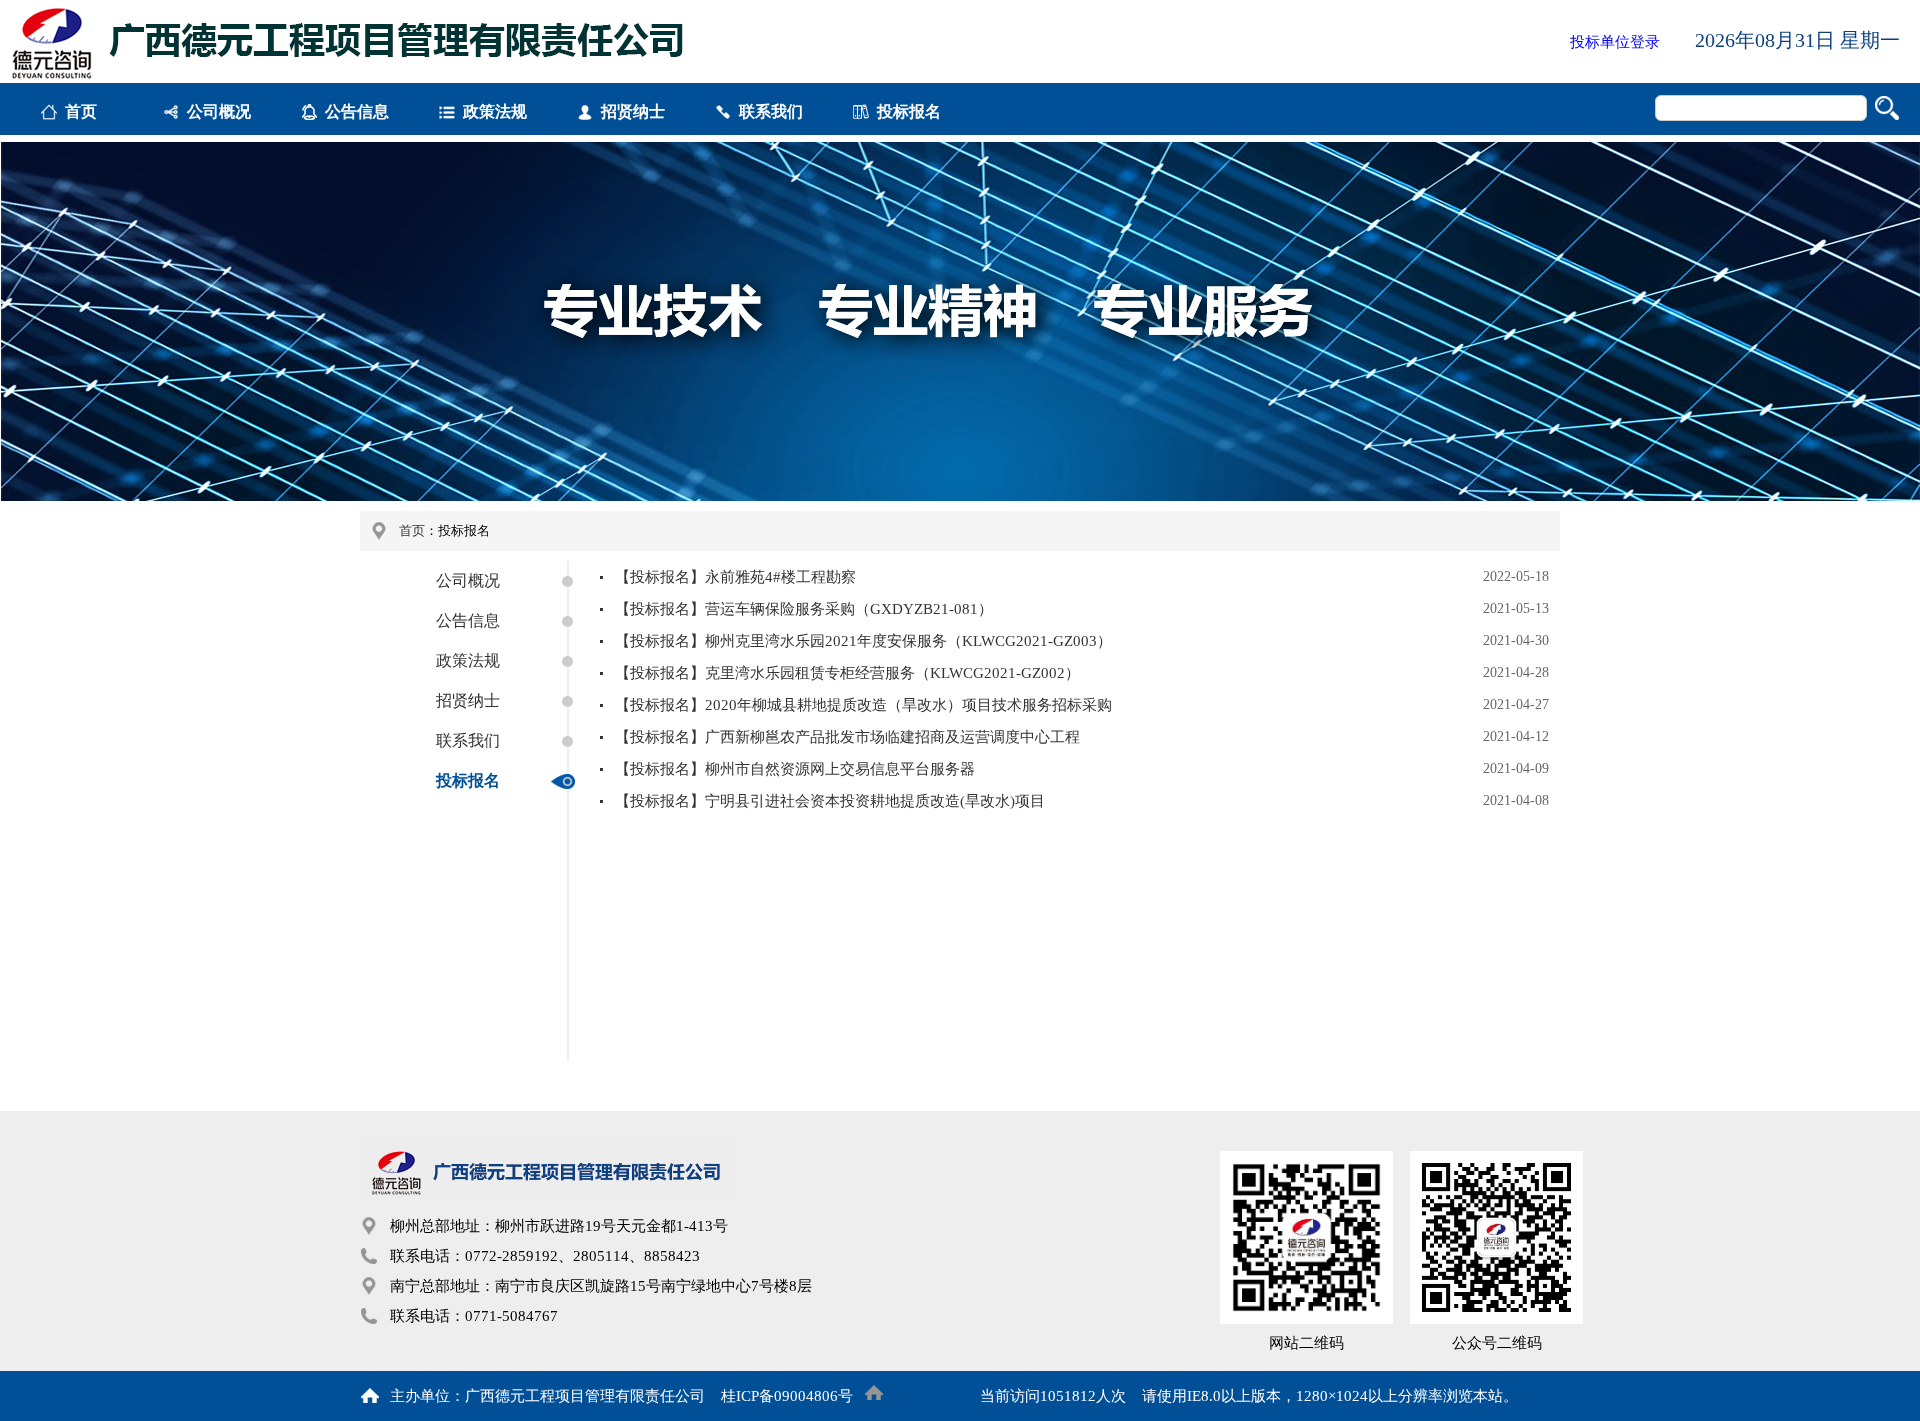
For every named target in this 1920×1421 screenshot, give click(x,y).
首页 (81, 111)
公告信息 (357, 111)
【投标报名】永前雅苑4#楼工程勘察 (735, 577)
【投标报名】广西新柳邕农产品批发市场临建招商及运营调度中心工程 (847, 737)
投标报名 (909, 111)
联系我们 (771, 111)
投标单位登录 (1615, 42)
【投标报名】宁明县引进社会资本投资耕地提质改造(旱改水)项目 (830, 801)
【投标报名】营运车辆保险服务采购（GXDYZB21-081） (804, 609)
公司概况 (219, 111)
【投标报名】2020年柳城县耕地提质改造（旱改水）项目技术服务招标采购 (863, 705)
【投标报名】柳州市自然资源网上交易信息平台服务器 (795, 769)
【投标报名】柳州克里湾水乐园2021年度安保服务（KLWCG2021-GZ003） (863, 641)
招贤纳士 (633, 111)
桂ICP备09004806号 (787, 1396)
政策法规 (495, 111)
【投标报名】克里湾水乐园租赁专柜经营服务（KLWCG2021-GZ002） (847, 673)
